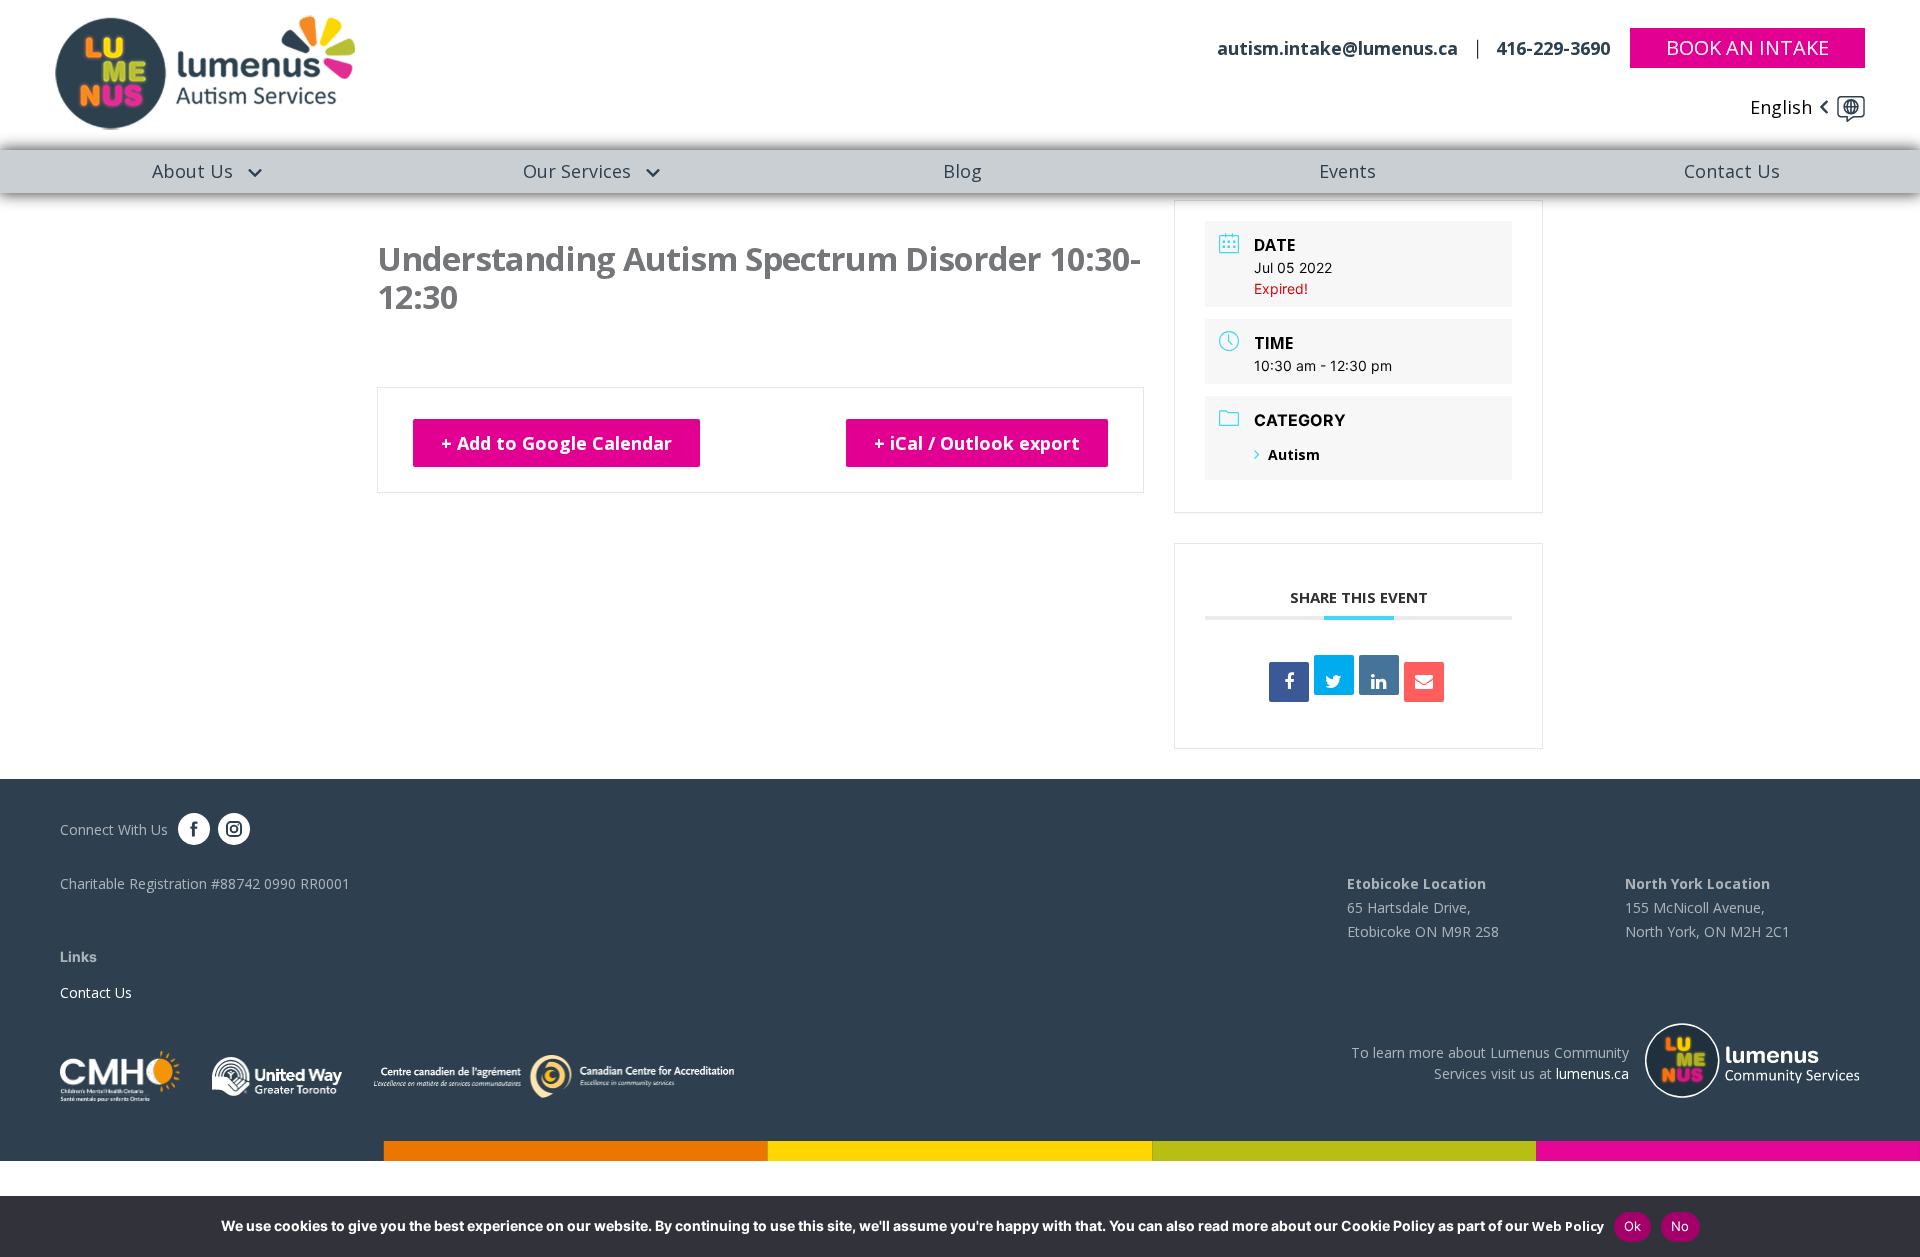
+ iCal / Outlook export (977, 443)
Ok (1633, 1226)
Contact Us (96, 992)
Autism (1294, 454)
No (1680, 1226)
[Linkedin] (1379, 675)
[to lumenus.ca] (205, 71)
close (1895, 1227)
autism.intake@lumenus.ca (1337, 48)
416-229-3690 (1553, 48)
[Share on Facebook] (1289, 682)
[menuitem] (192, 171)
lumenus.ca (1592, 1073)
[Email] (1424, 682)
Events (1347, 171)
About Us (192, 171)
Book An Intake (1747, 47)
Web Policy (1568, 1226)
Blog (962, 171)
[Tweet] (1334, 675)
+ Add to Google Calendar (556, 443)
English (1781, 107)
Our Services (577, 171)
